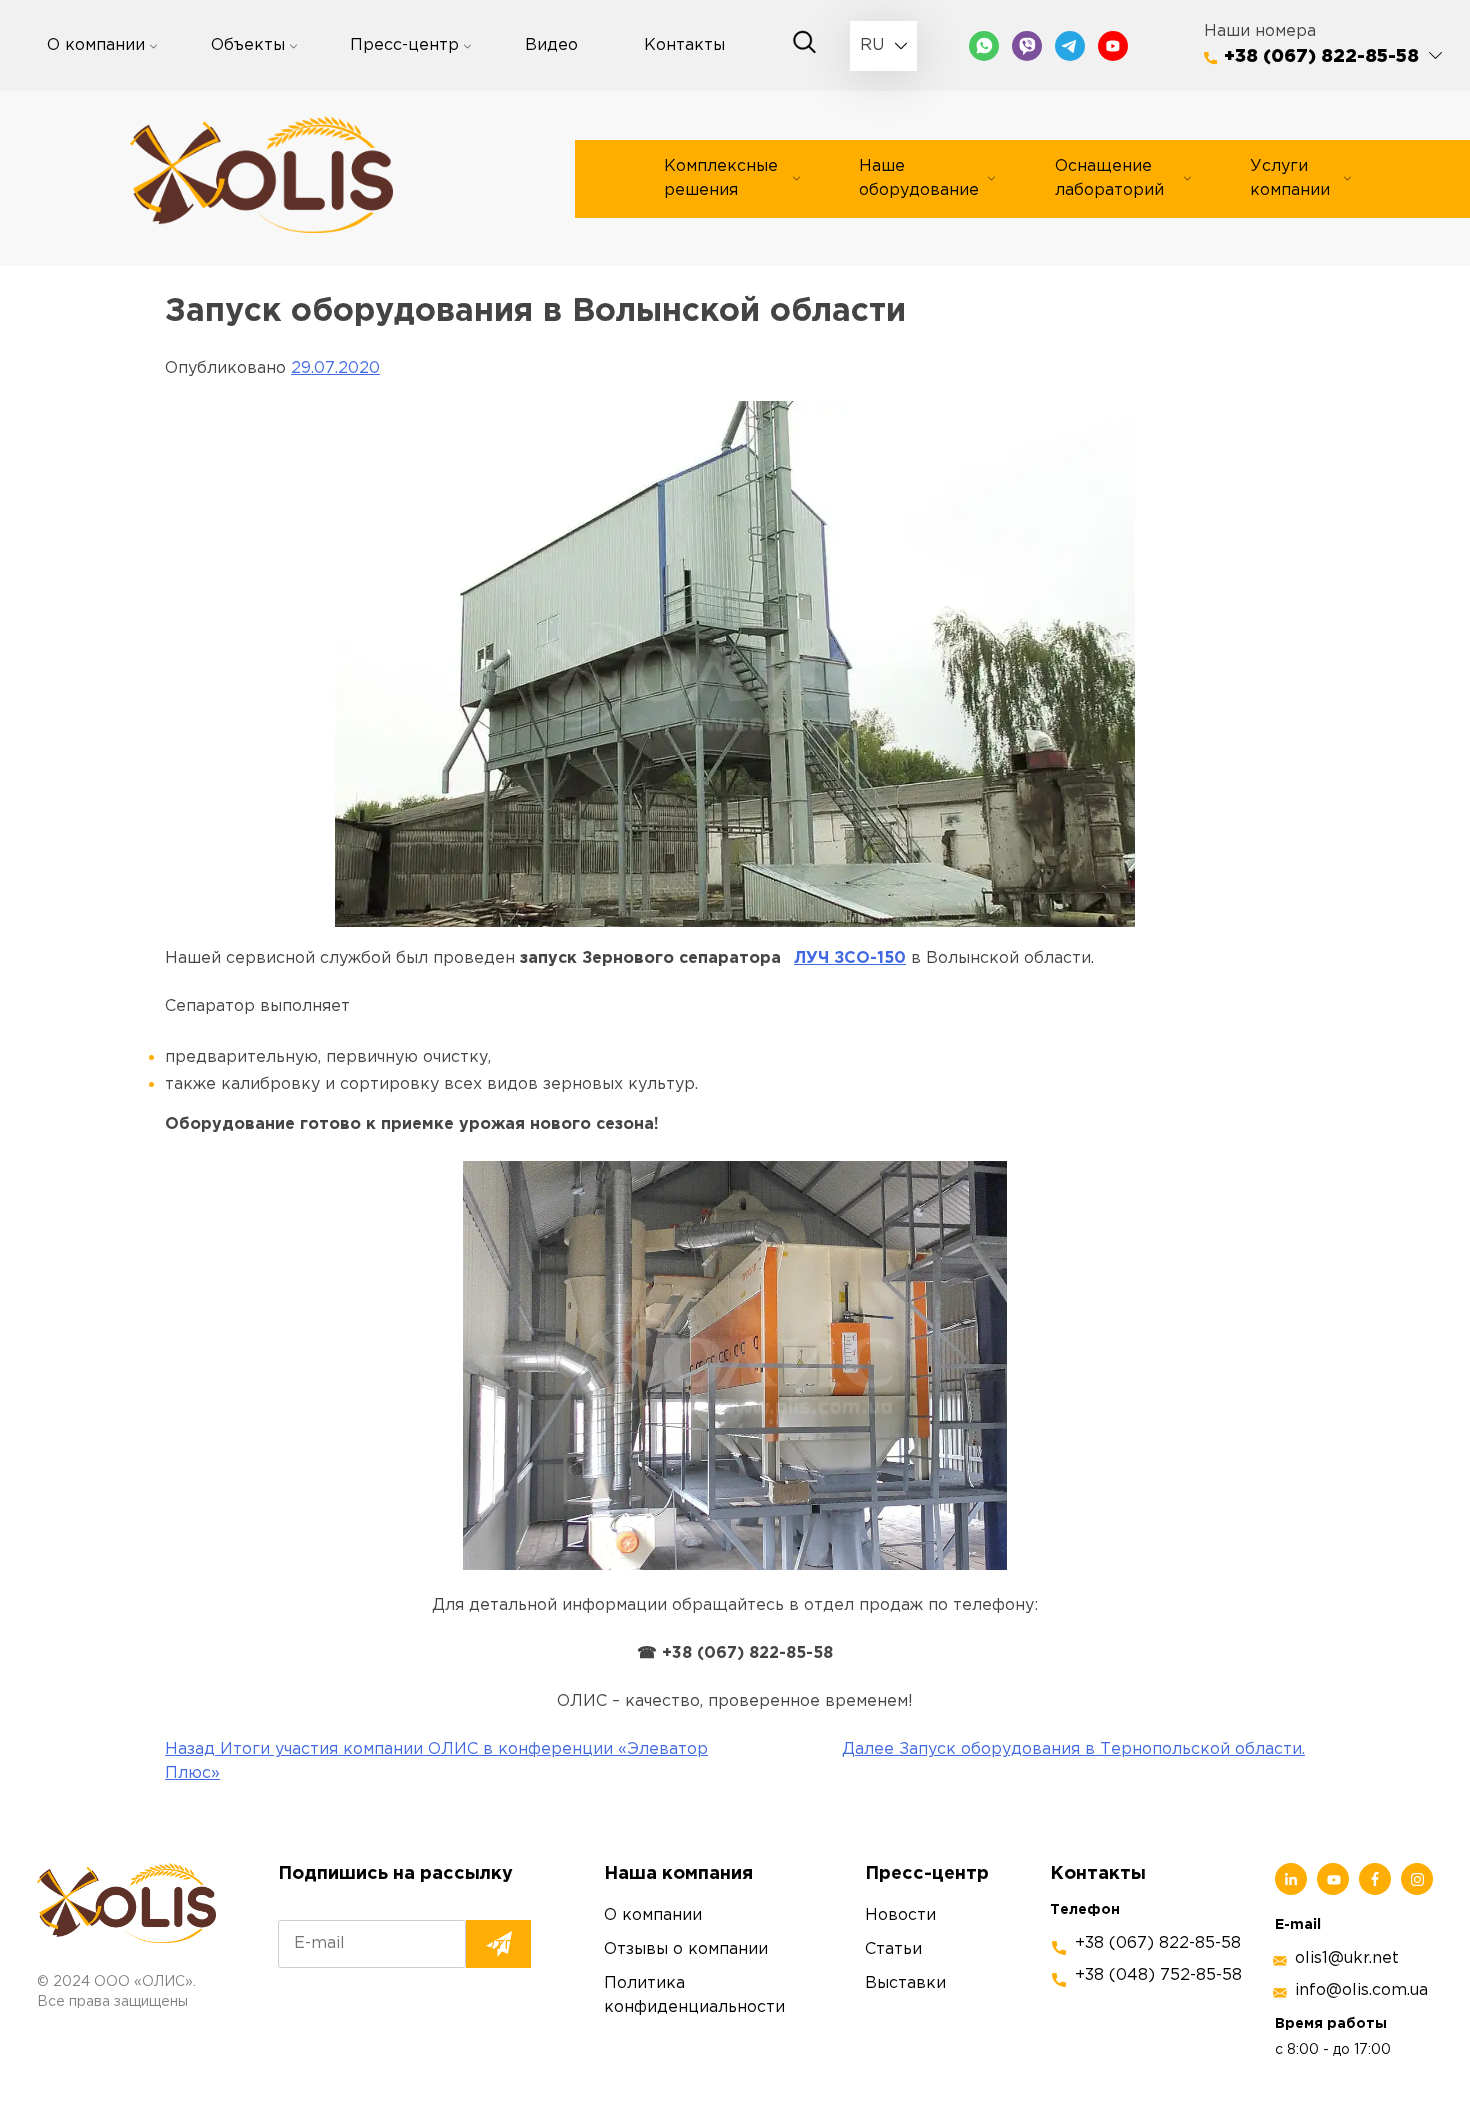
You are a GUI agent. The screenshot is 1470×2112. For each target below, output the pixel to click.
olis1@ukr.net (1347, 1958)
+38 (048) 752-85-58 (1158, 1975)
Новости (900, 1915)
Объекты (248, 45)
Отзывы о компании (686, 1949)
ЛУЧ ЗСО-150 (850, 958)
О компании (96, 45)
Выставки (905, 1983)
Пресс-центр (404, 45)
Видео (551, 45)
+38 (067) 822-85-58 (1321, 57)
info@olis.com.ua (1361, 1990)
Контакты (684, 45)
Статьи (893, 1949)
